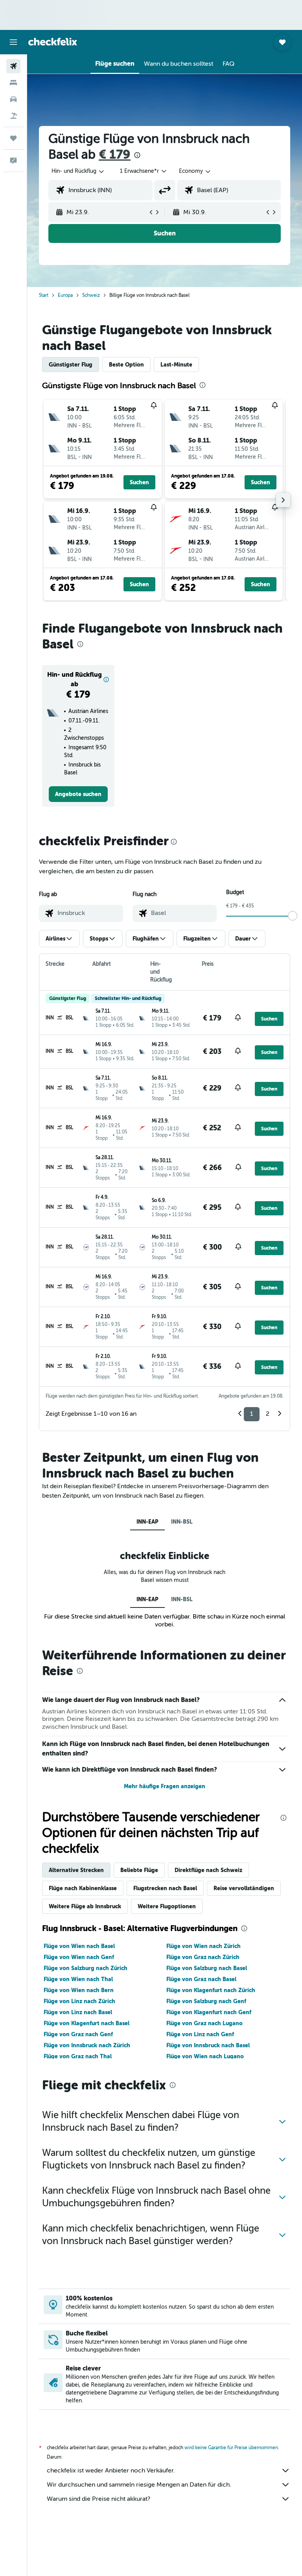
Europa (65, 295)
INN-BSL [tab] (182, 1522)
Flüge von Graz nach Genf (78, 2034)
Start (44, 295)
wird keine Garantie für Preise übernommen (231, 2448)
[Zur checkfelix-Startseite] (53, 42)
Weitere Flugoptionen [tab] (167, 1906)
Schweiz (91, 295)
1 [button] (252, 1414)
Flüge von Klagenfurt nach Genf (209, 2012)
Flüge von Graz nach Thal (78, 2056)
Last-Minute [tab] (176, 365)
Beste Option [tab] (126, 365)
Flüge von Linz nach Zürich (79, 2001)
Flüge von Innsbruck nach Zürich (87, 2045)
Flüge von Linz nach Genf (200, 2034)
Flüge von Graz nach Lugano (204, 2023)
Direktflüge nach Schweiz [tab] (208, 1870)
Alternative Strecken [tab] (76, 1870)
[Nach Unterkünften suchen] (13, 83)
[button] (13, 42)
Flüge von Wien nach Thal (78, 1979)
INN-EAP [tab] (147, 1522)
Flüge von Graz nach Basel (201, 1979)
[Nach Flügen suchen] (13, 66)
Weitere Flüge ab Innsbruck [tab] (85, 1906)
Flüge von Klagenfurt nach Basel (87, 2023)
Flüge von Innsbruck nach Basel (208, 2045)
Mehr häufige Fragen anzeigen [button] (165, 1786)
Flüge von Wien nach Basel (79, 1946)
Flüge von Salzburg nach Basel (207, 1968)
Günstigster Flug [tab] (71, 365)
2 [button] (268, 1414)
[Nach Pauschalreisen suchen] (13, 116)
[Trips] (13, 138)
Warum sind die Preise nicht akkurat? (99, 2499)
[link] (78, 794)
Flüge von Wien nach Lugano (205, 2056)
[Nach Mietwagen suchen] (13, 99)
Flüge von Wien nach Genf (79, 1957)
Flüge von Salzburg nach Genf (206, 2001)
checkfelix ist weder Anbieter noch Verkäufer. (111, 2470)
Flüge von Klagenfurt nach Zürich (211, 1990)
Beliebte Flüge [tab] (139, 1870)
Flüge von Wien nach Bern (79, 1990)
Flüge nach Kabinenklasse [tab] (83, 1888)
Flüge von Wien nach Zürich (203, 1946)
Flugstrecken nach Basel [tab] (165, 1888)
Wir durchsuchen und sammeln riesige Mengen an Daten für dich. (139, 2485)
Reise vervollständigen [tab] (244, 1888)
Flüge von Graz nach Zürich (203, 1957)
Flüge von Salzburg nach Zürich (86, 1968)
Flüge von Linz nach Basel (78, 2012)
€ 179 (115, 155)
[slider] (293, 916)
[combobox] (195, 171)
